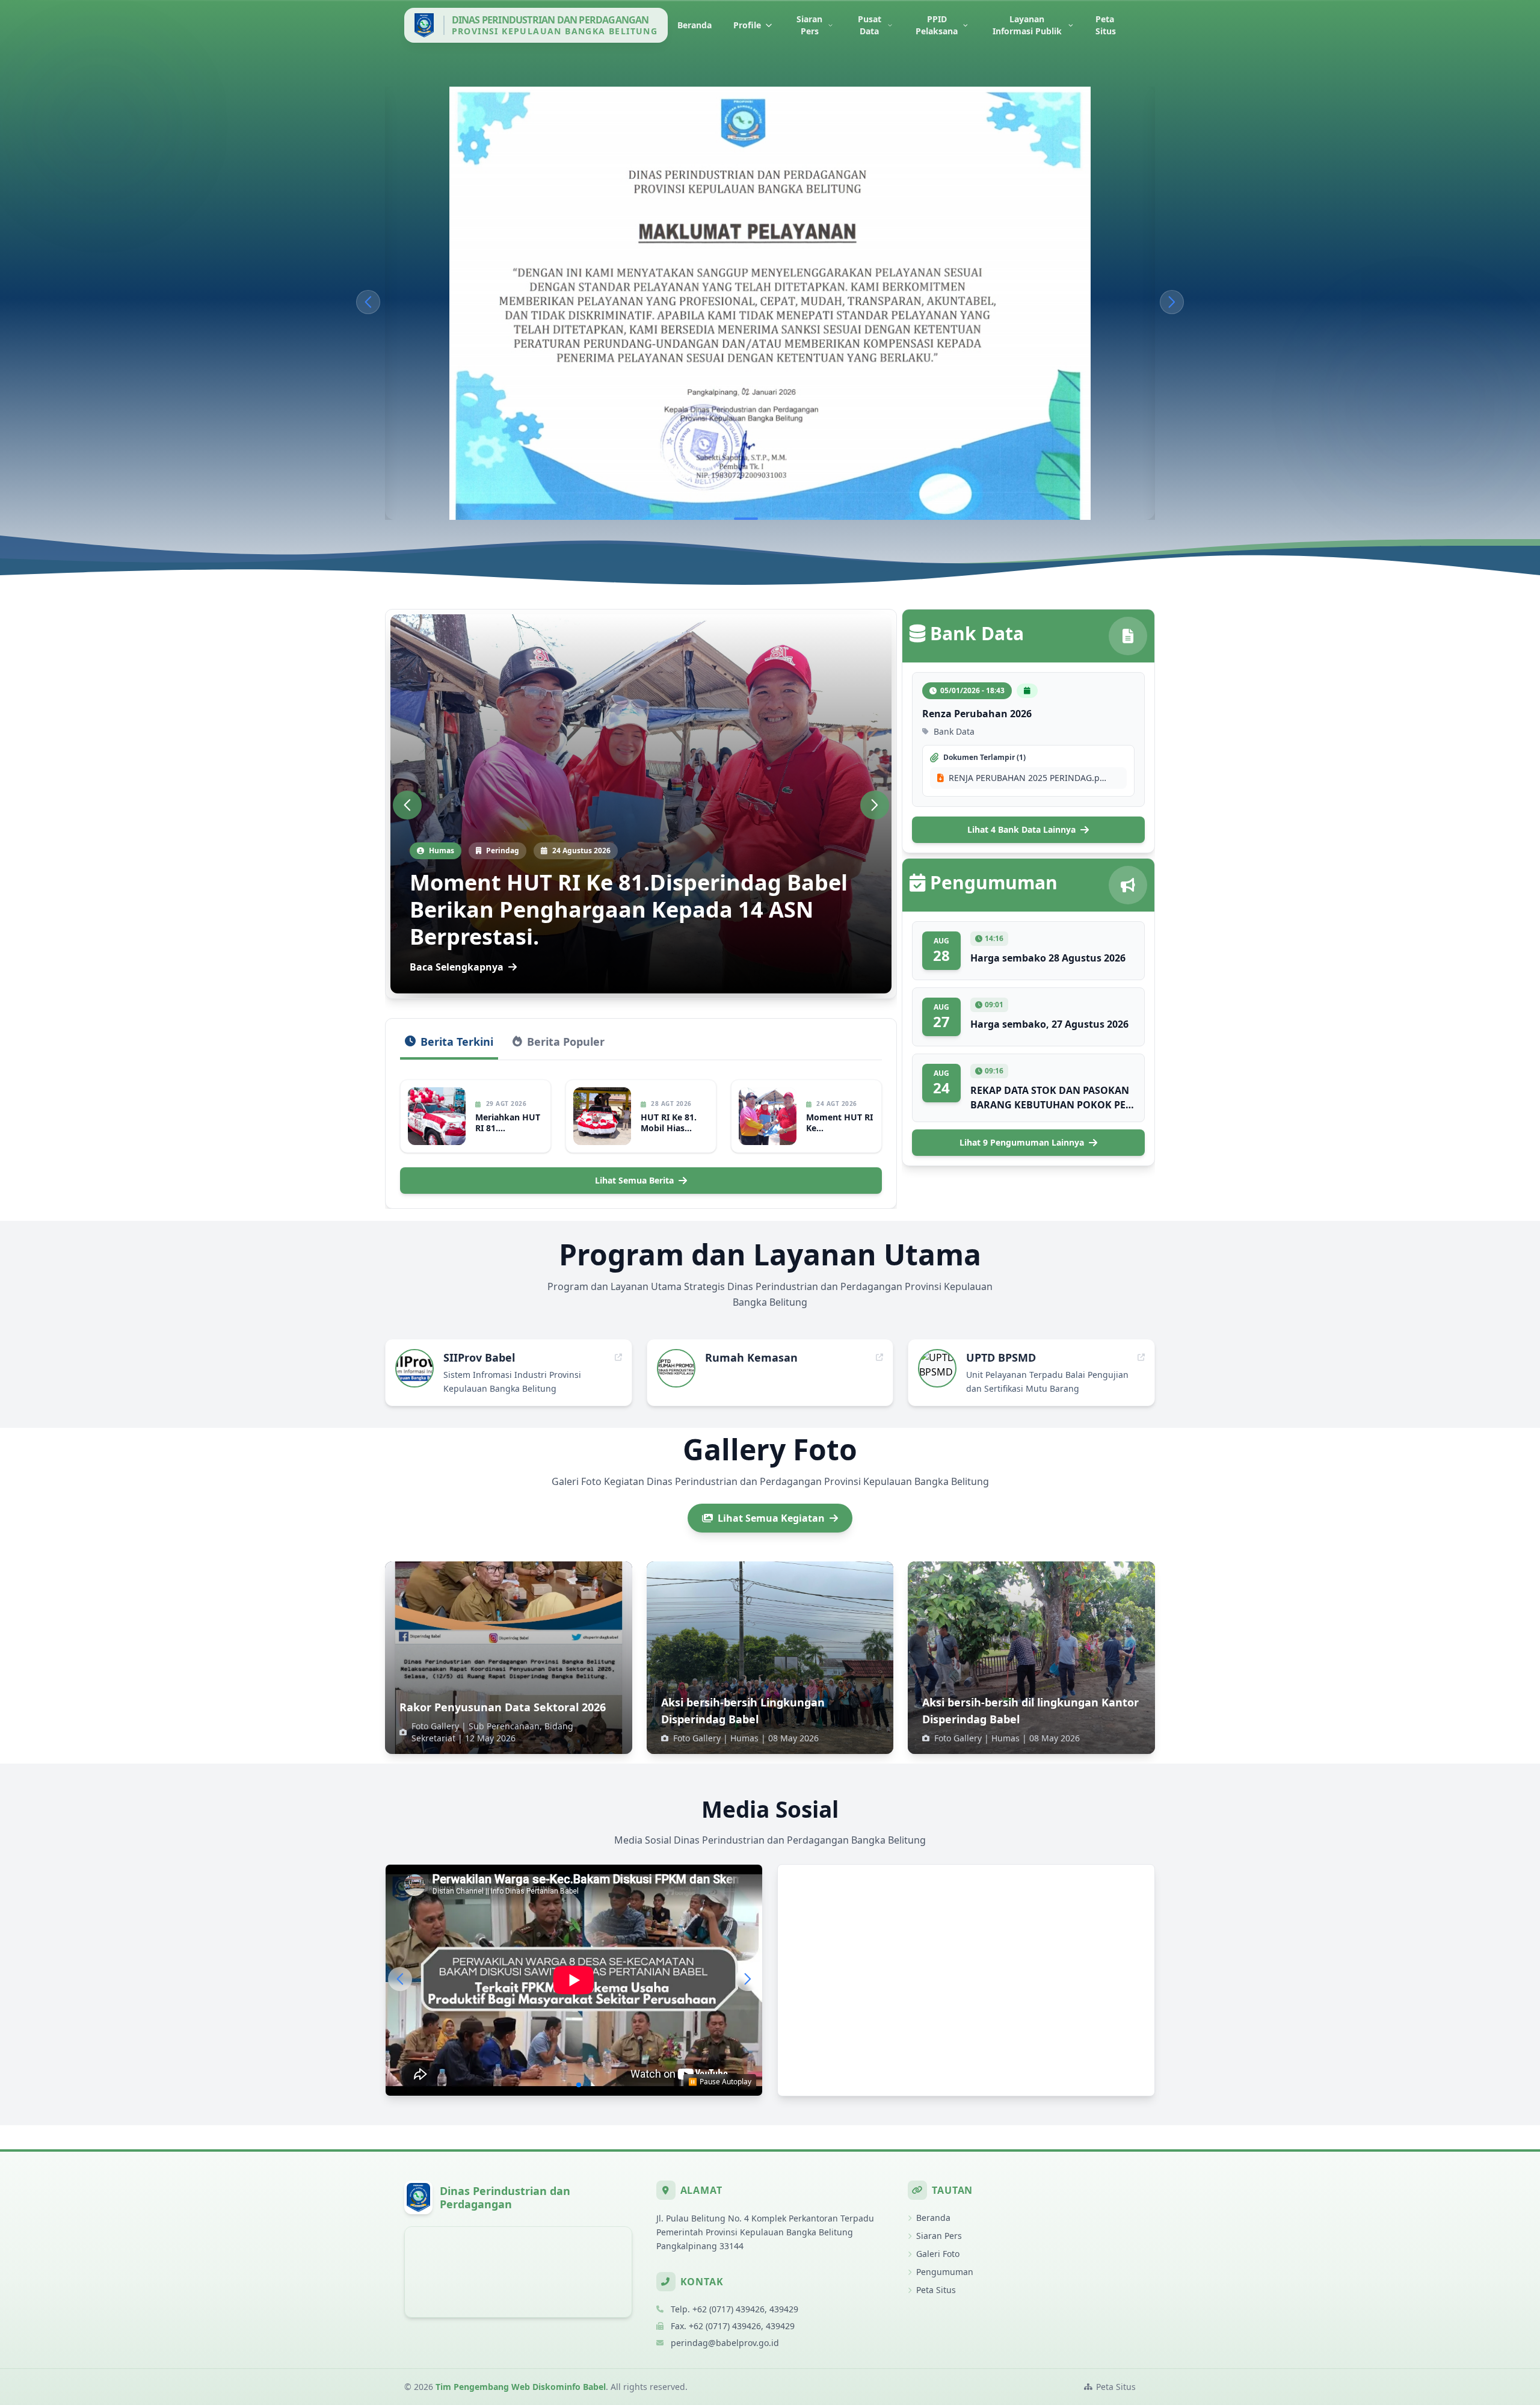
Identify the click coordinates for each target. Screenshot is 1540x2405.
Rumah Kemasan (751, 1357)
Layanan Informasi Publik (1027, 25)
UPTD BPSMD (1001, 1357)
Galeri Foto (938, 2254)
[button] (368, 302)
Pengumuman (945, 2272)
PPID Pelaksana (937, 25)
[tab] (449, 1046)
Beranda (695, 25)
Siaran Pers (809, 25)
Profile (747, 25)
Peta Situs (1106, 25)
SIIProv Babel (479, 1357)
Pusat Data (870, 25)
